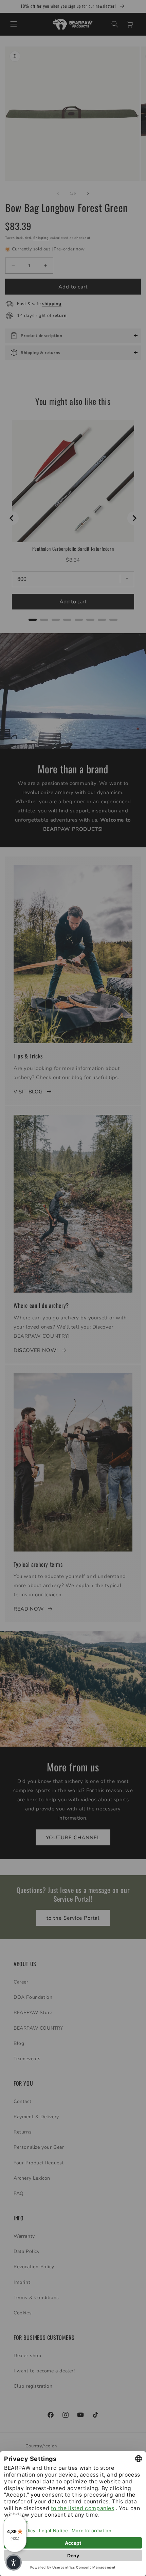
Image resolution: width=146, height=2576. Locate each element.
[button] (14, 2562)
